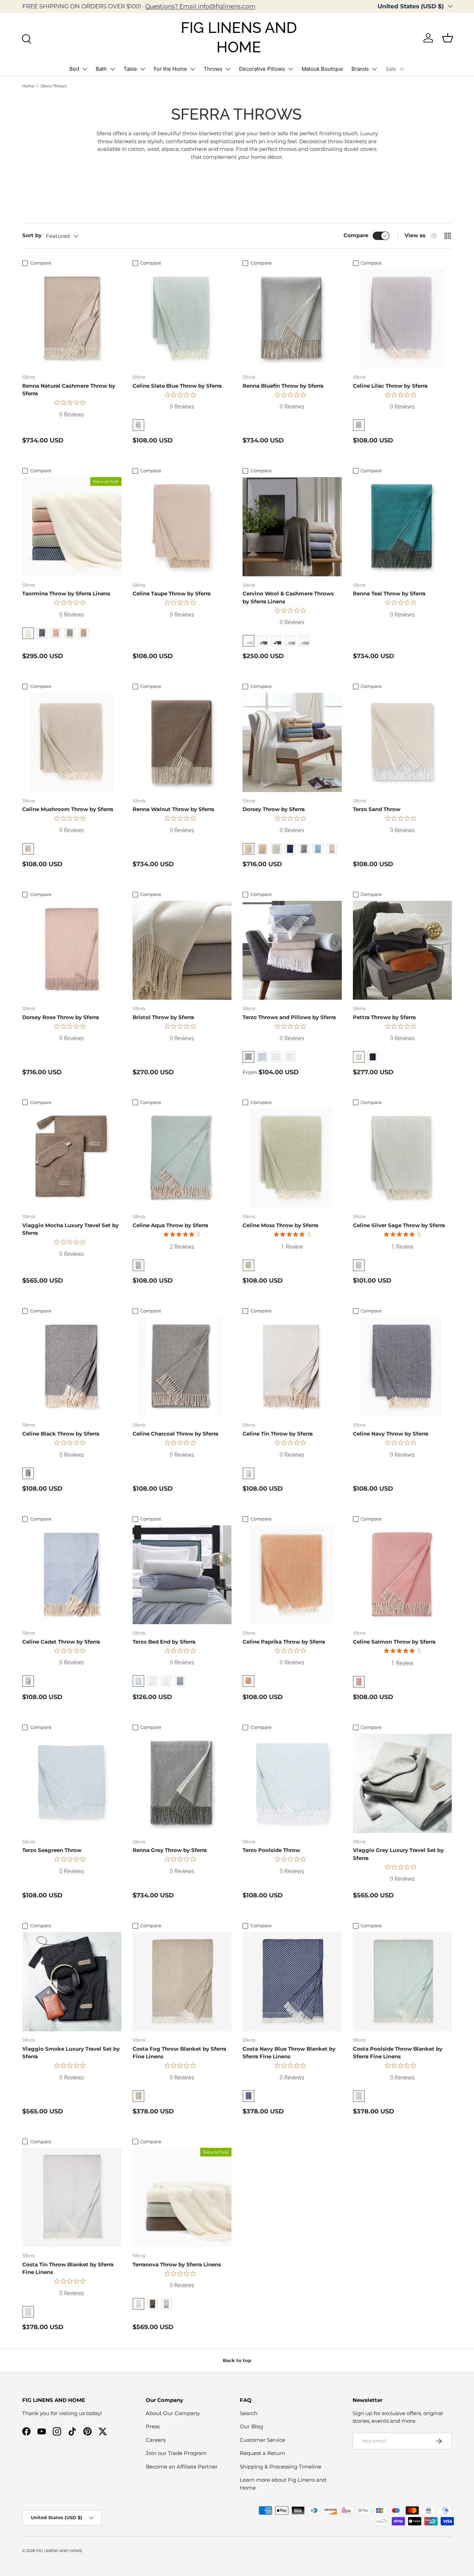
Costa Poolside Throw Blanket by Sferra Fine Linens (398, 2053)
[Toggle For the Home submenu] (193, 69)
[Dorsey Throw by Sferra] (292, 742)
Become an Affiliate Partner (182, 2467)
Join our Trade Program (176, 2453)
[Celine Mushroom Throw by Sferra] (72, 742)
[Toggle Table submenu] (143, 69)
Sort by (32, 235)
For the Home (170, 69)
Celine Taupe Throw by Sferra (172, 593)
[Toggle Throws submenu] (228, 69)
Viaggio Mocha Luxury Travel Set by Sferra (70, 1229)
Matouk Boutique (322, 69)
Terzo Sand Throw (377, 809)
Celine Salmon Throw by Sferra (394, 1642)
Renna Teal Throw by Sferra (389, 593)
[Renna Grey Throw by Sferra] (182, 1783)
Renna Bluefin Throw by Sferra (283, 386)
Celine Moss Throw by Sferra (280, 1225)
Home (28, 86)
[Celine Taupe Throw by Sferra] (182, 527)
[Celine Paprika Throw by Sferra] (292, 1575)
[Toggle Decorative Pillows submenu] (290, 69)
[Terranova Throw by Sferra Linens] (182, 2197)
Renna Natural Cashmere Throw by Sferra (69, 390)
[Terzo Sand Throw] (403, 742)
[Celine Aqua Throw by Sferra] (182, 1158)
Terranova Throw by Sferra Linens (177, 2264)
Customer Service (263, 2440)
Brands (360, 69)
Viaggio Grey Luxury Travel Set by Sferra (398, 1854)
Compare (356, 235)
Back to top (237, 2360)
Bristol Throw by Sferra (163, 1017)
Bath (101, 69)
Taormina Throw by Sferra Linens (66, 593)
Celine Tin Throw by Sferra (278, 1434)
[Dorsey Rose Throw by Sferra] (72, 950)
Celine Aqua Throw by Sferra (170, 1225)
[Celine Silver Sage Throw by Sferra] (403, 1158)
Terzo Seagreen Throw (52, 1850)
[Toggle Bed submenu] (85, 69)
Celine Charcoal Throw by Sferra (175, 1434)
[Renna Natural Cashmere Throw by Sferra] (72, 319)
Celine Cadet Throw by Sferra (61, 1642)
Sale (391, 69)
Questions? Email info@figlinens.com (200, 6)
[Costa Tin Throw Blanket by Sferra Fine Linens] (72, 2197)
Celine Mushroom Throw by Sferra (68, 809)
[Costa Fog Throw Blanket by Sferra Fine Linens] (182, 1982)
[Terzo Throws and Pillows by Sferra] (292, 950)
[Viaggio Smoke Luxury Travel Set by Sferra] (72, 1982)
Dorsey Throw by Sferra (274, 809)
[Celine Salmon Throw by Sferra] (403, 1575)
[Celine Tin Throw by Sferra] (292, 1367)
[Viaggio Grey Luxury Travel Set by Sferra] (403, 1783)
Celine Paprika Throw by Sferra (284, 1642)
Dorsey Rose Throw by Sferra (61, 1017)
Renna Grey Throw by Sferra (170, 1850)
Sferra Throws (53, 86)
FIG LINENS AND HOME (59, 2551)
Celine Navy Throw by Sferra (391, 1434)
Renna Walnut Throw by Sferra (173, 809)
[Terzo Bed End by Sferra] (182, 1575)
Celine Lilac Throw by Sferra (390, 386)
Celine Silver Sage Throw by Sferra (399, 1225)
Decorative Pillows (262, 69)
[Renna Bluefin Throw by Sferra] (292, 319)
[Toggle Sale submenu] (402, 69)
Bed (74, 69)
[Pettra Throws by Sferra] (403, 950)
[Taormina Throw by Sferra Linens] (72, 527)
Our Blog (251, 2426)
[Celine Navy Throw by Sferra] (403, 1367)
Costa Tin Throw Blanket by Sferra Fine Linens (68, 2268)
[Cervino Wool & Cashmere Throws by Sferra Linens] (292, 527)
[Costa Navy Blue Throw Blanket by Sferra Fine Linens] (292, 1982)
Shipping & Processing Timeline (281, 2467)
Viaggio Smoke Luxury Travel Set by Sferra (71, 2053)
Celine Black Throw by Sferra (61, 1434)
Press (153, 2426)
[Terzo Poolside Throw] (292, 1783)
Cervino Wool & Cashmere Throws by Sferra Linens (288, 597)
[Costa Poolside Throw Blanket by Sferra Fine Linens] (403, 1982)
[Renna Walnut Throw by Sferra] (182, 742)
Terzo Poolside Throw (271, 1850)
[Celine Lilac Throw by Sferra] (403, 319)
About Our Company (173, 2413)
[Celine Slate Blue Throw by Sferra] (182, 319)
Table (130, 69)
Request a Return (263, 2453)
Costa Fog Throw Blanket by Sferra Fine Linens (179, 2053)
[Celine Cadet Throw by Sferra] (72, 1575)
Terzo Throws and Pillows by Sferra (289, 1017)
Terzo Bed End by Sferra (164, 1642)
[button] (448, 38)
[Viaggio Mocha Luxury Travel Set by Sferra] (72, 1158)
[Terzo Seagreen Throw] (72, 1783)
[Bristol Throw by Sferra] (182, 950)
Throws (213, 69)
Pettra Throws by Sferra (384, 1017)
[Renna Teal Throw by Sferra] (403, 527)
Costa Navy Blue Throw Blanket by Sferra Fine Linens (289, 2053)
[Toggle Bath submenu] (112, 69)
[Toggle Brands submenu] (374, 69)
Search (249, 2413)
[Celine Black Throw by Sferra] (72, 1367)
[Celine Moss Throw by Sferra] (292, 1158)
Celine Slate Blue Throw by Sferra (177, 386)
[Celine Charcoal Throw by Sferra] (182, 1367)
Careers (156, 2440)
